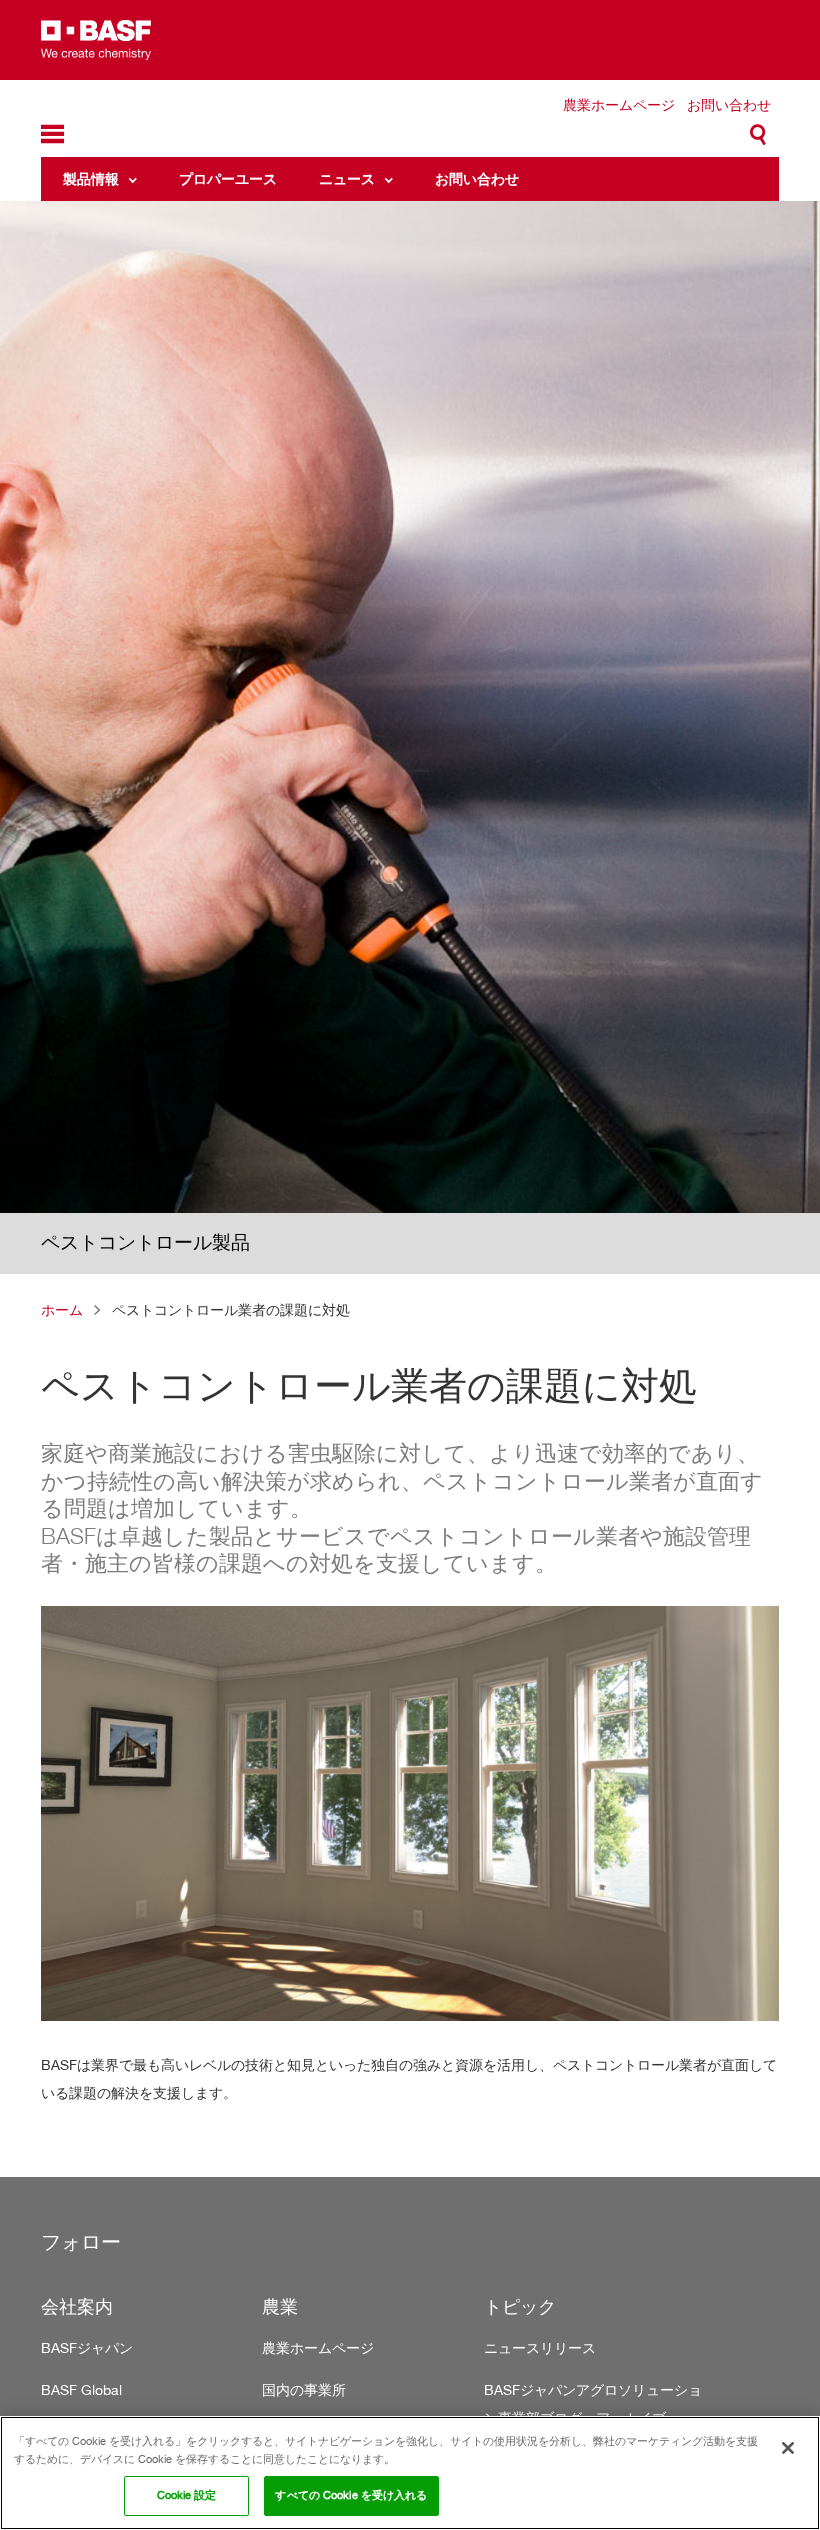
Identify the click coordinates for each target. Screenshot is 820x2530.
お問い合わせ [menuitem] (477, 178)
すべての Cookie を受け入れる (351, 2495)
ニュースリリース (540, 2347)
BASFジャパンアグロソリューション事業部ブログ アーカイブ (593, 2403)
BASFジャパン (87, 2347)
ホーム (62, 1309)
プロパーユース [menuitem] (228, 178)
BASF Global (81, 2389)
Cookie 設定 (187, 2495)
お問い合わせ (729, 104)
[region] (410, 2473)
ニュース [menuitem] (347, 178)
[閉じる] (788, 2448)
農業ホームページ (619, 104)
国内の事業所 (304, 2389)
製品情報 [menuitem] (91, 178)
